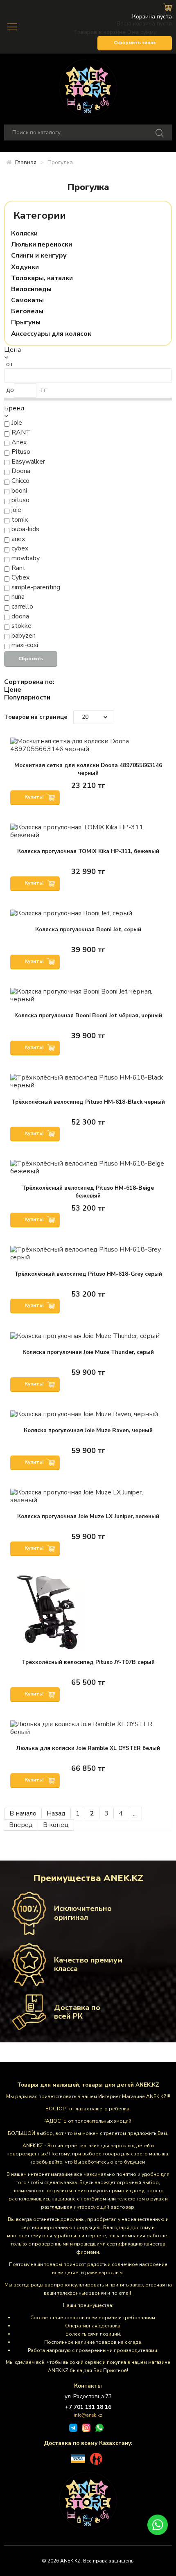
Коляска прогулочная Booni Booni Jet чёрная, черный (88, 1015)
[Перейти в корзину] (168, 7)
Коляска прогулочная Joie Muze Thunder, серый (88, 1352)
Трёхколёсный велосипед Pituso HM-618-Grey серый (88, 1274)
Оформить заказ (135, 43)
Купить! (35, 797)
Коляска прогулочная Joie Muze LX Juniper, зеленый (88, 1516)
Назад (56, 1813)
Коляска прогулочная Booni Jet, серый (88, 929)
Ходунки (25, 267)
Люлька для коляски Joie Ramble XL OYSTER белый (88, 1748)
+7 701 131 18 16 (88, 2407)
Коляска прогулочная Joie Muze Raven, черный (88, 1430)
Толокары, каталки (42, 278)
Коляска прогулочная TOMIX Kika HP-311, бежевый (88, 851)
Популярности (27, 698)
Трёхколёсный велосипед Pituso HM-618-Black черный (88, 1102)
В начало (23, 1813)
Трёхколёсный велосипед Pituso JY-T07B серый (88, 1662)
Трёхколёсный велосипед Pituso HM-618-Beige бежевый (88, 1192)
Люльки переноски (42, 245)
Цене (13, 690)
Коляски (24, 234)
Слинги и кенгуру (39, 256)
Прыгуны (26, 323)
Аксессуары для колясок (51, 334)
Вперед (21, 1825)
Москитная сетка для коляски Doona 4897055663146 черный (88, 769)
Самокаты (27, 300)
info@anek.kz (88, 2415)
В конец (56, 1825)
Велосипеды (31, 289)
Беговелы (27, 311)
